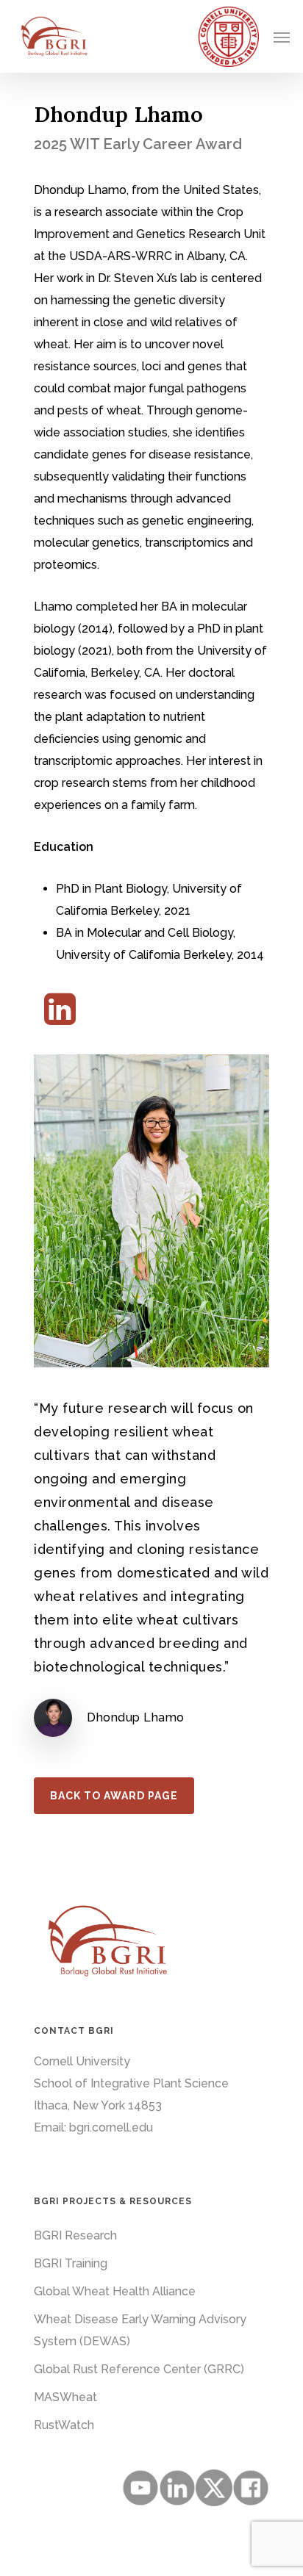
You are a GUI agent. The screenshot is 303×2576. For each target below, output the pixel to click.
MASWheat (65, 2397)
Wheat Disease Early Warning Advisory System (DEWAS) (140, 2330)
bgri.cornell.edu (111, 2127)
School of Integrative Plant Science (131, 2083)
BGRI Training (71, 2263)
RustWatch (64, 2425)
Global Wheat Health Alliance (115, 2291)
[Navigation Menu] (282, 37)
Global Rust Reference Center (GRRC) (139, 2369)
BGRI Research (75, 2235)
